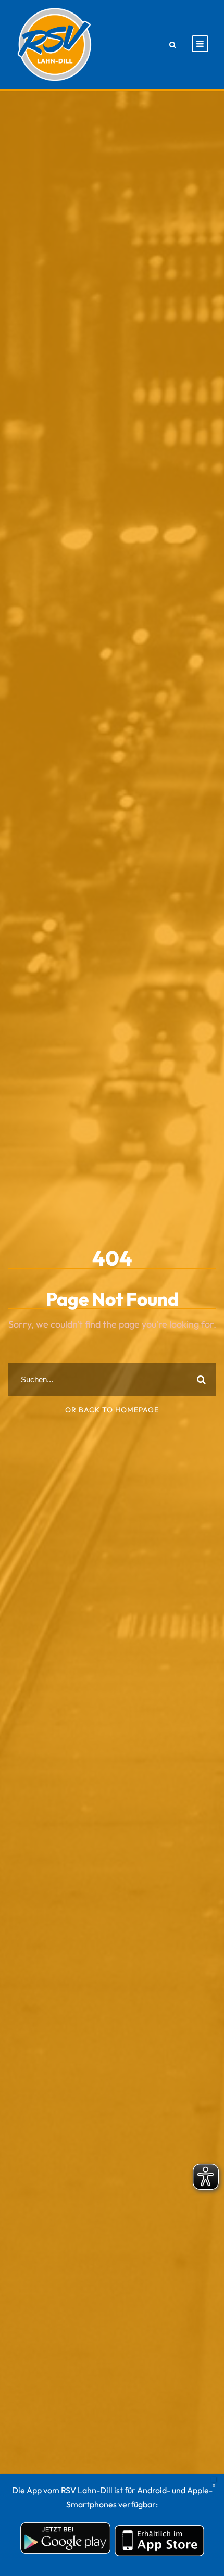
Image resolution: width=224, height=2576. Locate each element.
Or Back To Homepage (112, 1410)
